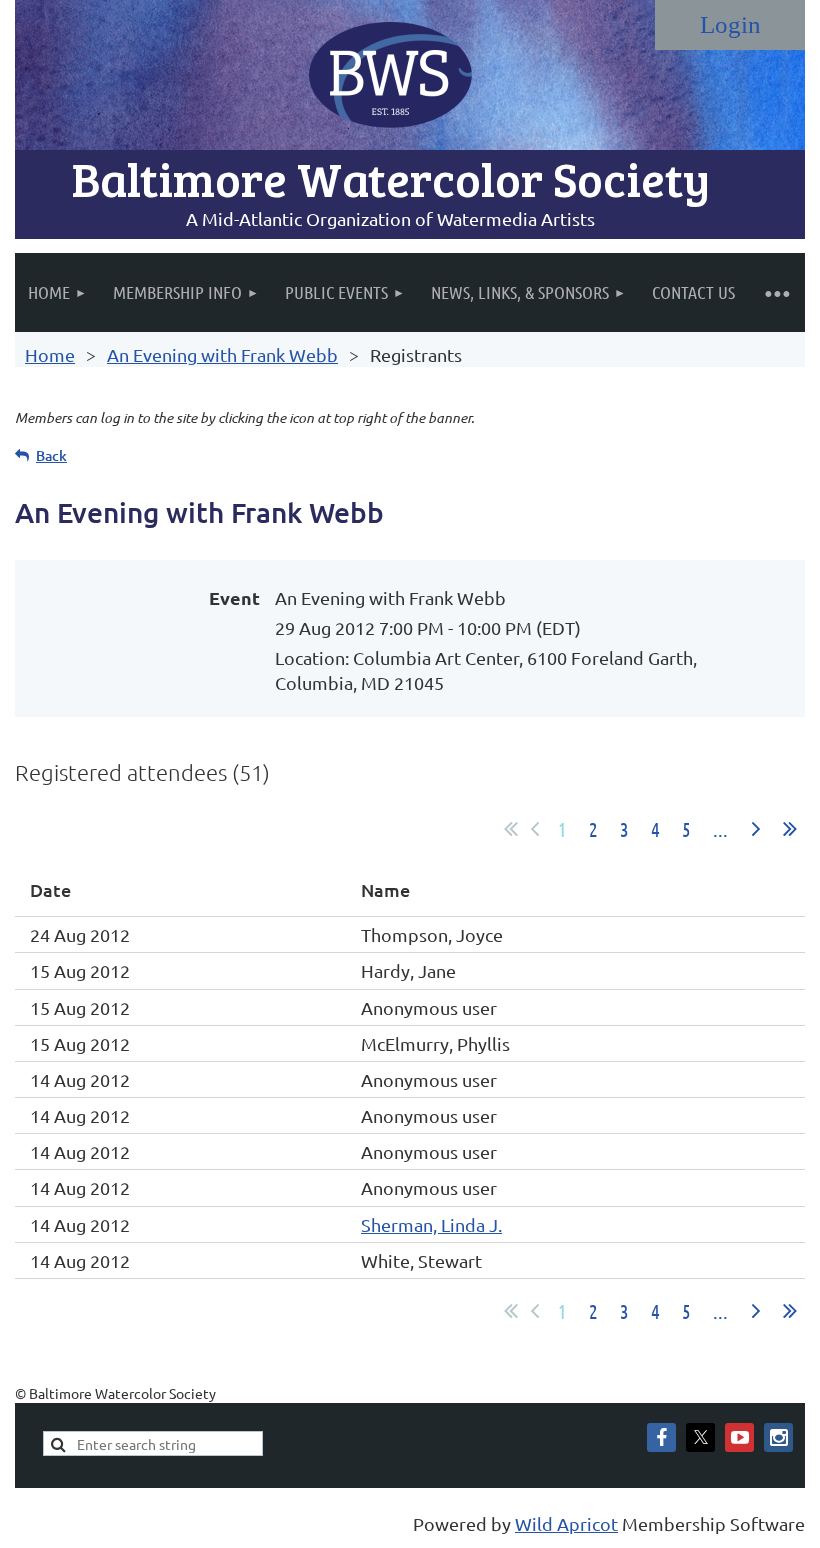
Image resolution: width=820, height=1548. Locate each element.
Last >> (790, 829)
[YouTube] (739, 1437)
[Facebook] (661, 1437)
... (720, 829)
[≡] (776, 292)
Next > (756, 829)
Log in (730, 25)
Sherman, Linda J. (431, 1224)
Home (50, 354)
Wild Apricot (566, 1523)
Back (51, 455)
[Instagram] (778, 1437)
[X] (700, 1437)
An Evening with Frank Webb (222, 354)
